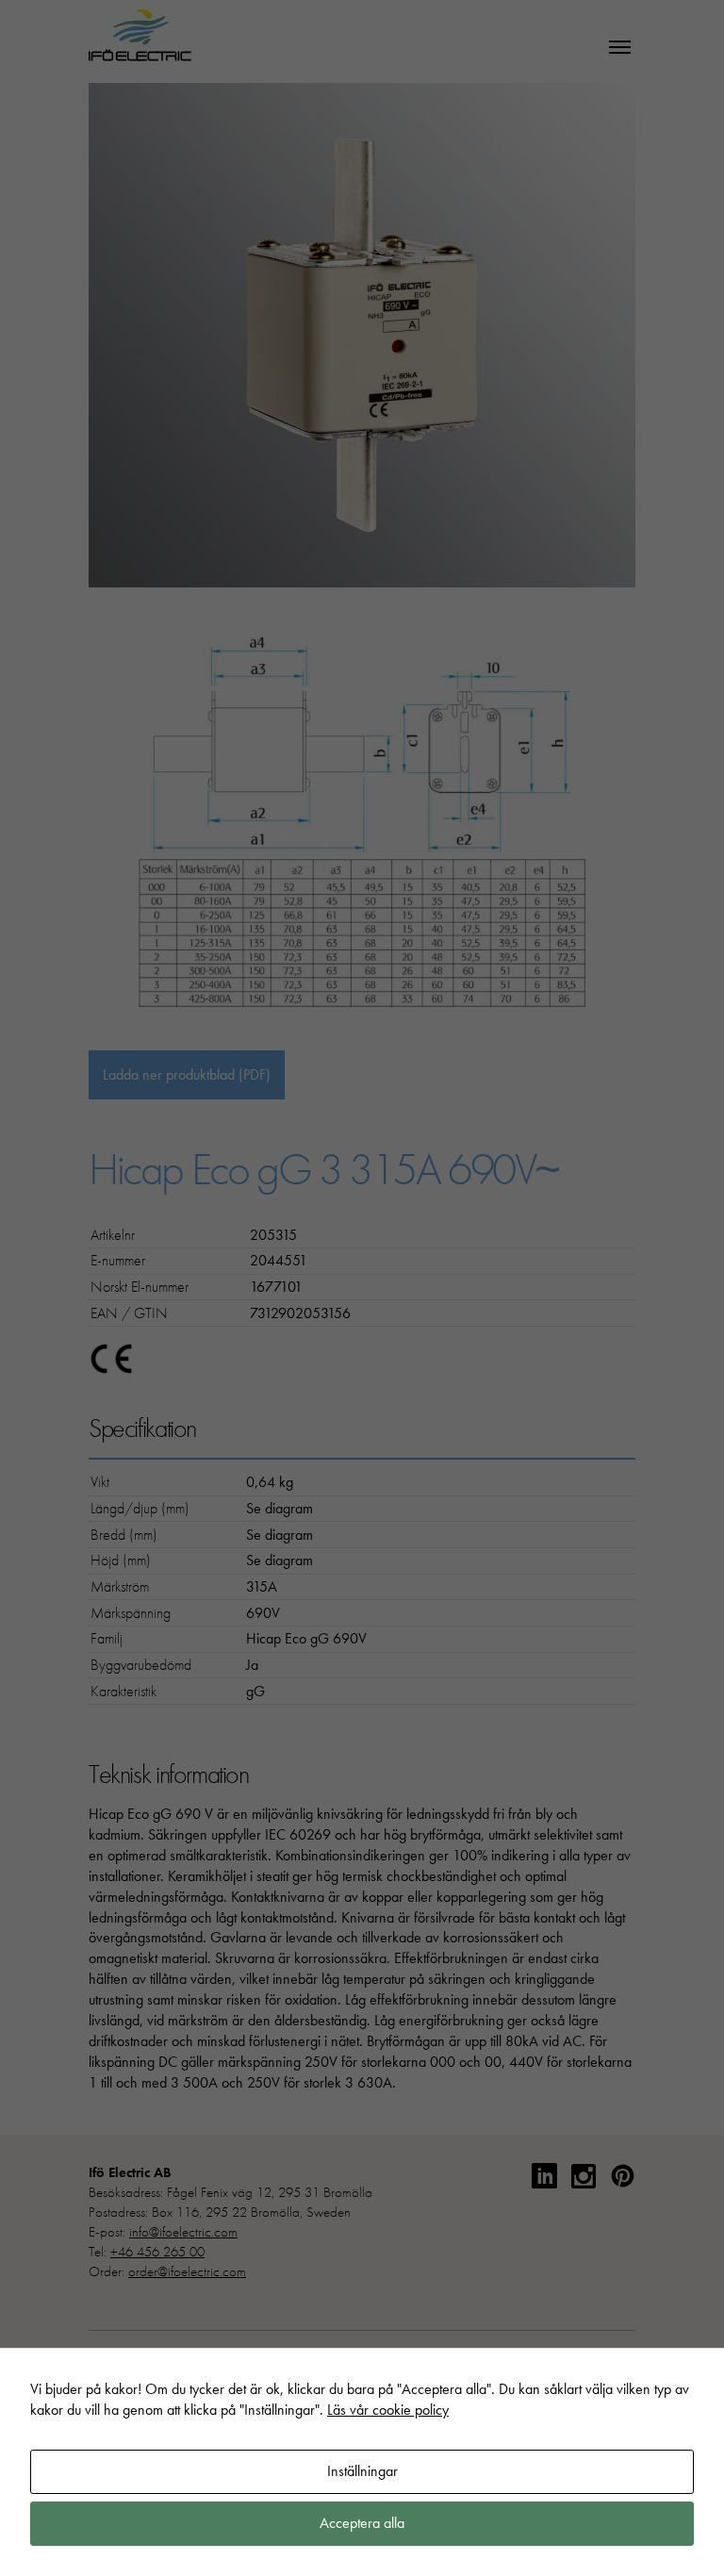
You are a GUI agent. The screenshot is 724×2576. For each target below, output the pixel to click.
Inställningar (362, 2471)
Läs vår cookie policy (388, 2410)
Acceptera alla (362, 2523)
